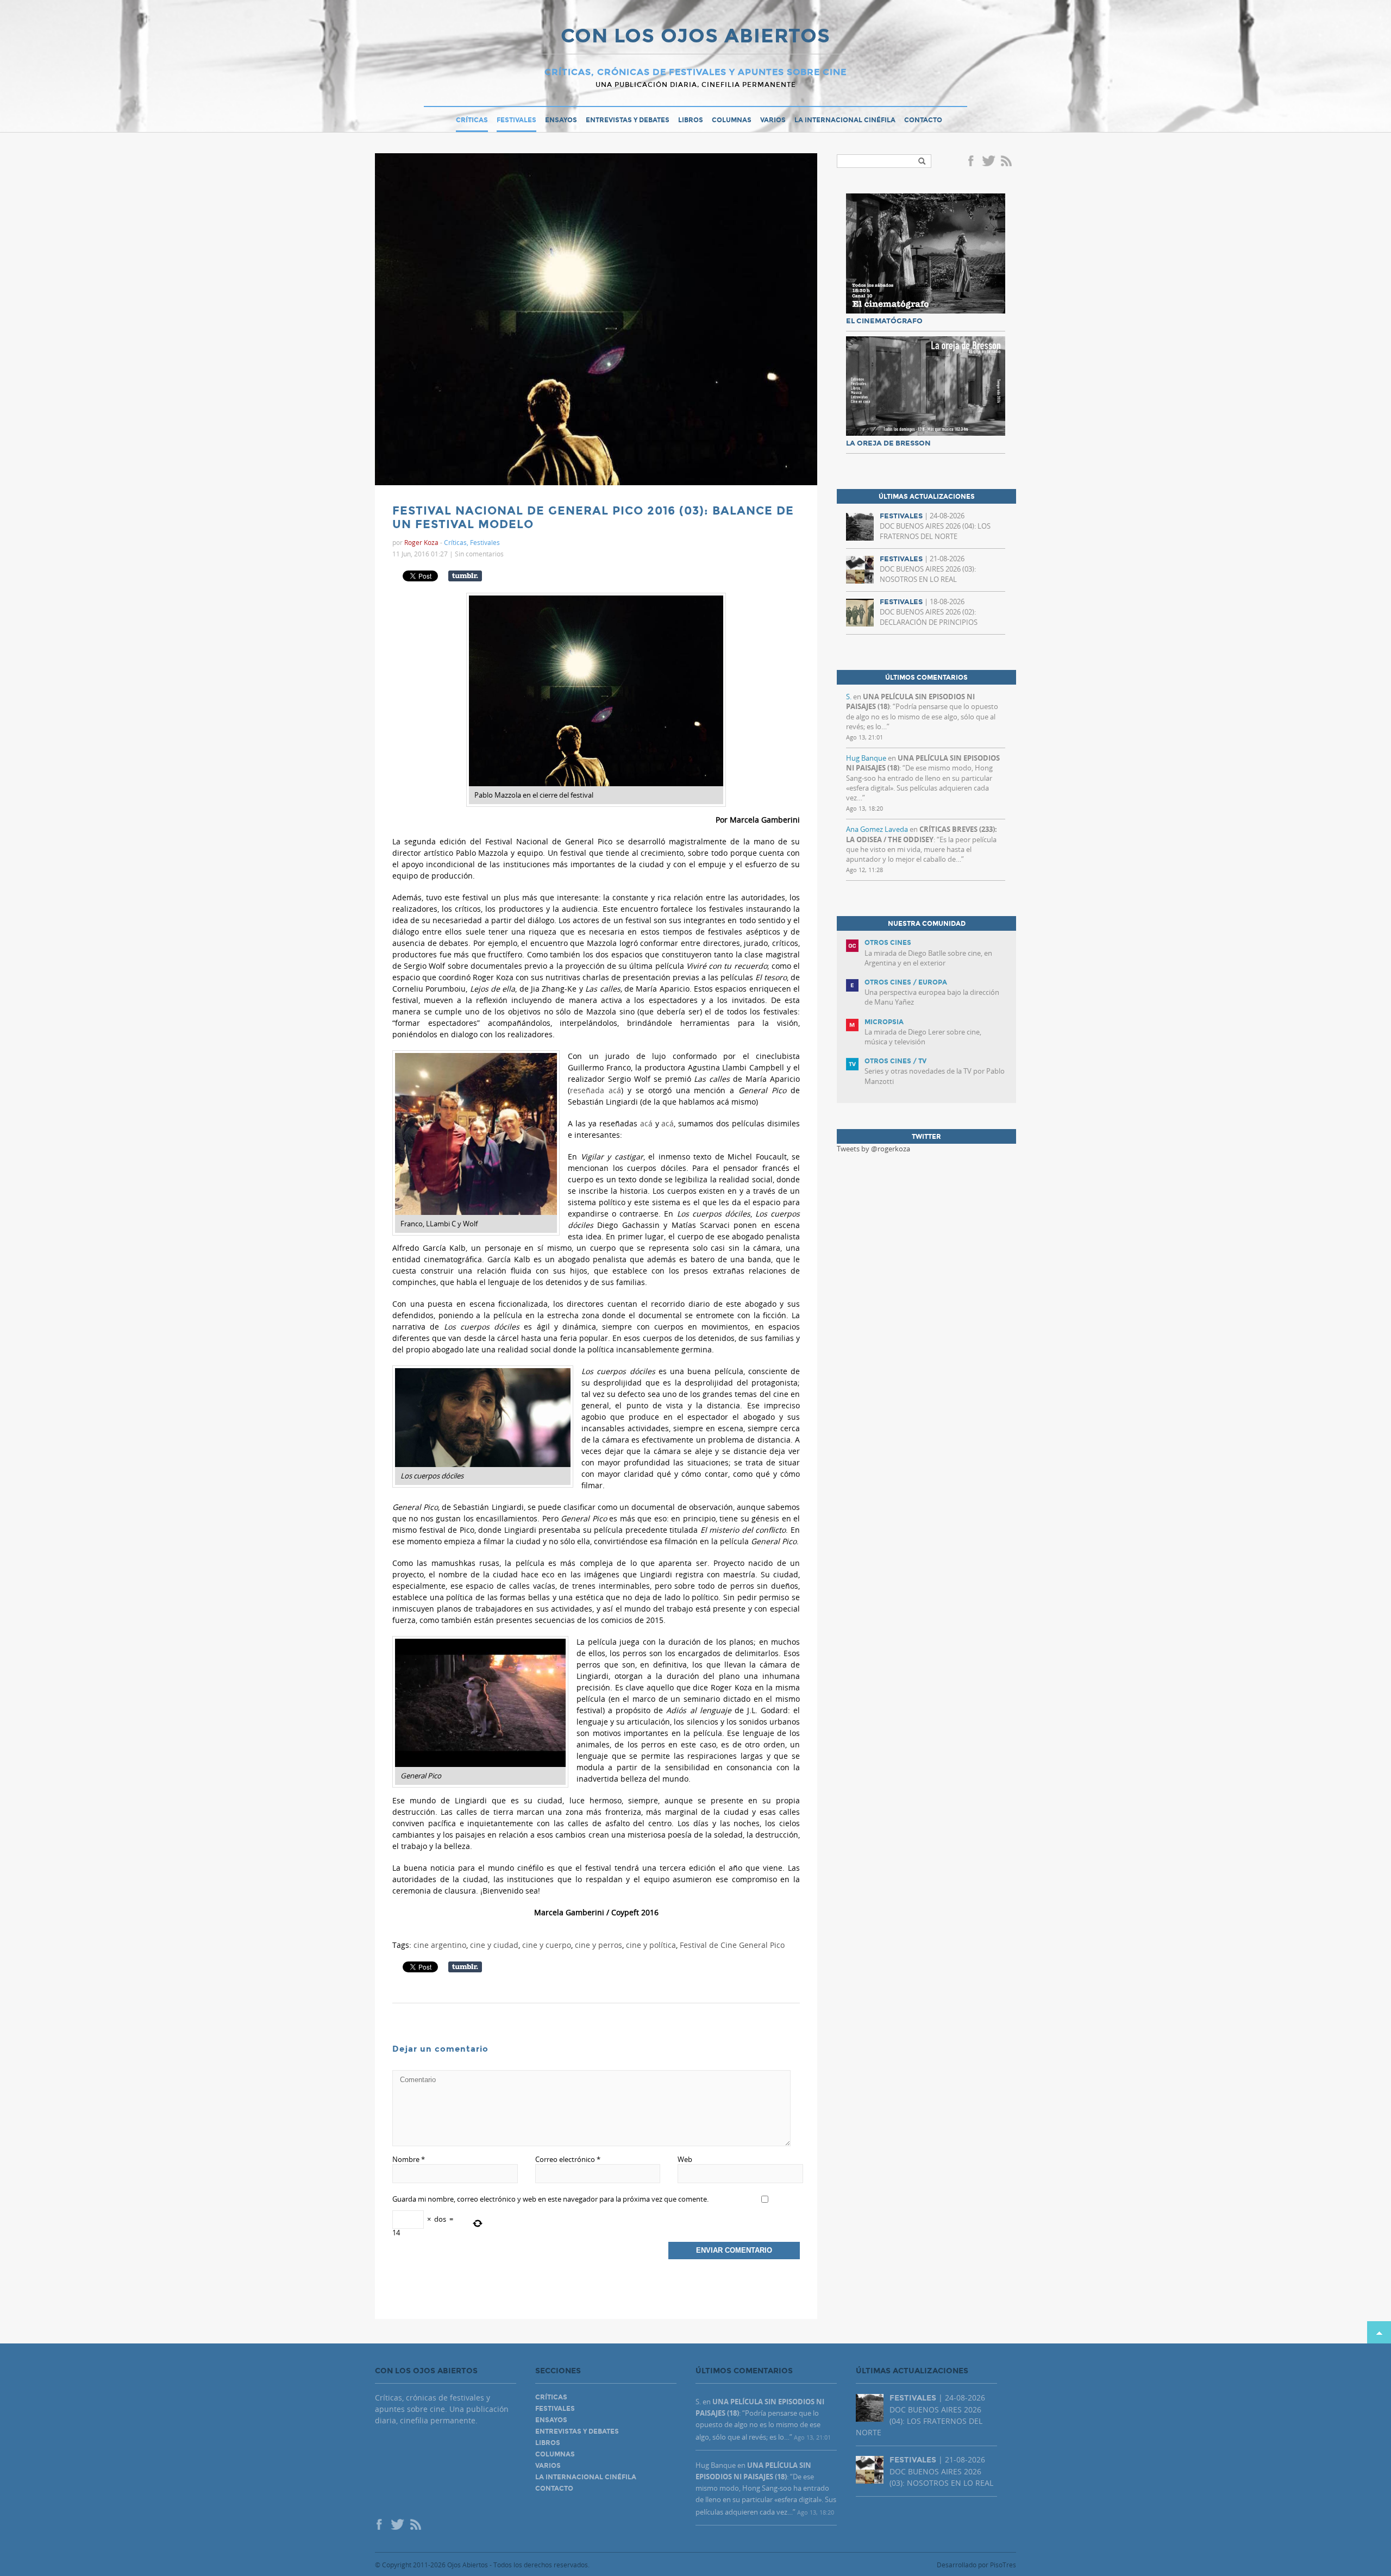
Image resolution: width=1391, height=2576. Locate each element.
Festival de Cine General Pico (732, 1945)
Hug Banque (866, 758)
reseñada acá (596, 1090)
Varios (773, 120)
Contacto (923, 120)
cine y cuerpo (547, 1945)
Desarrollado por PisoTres (976, 2565)
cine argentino (440, 1945)
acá (646, 1123)
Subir (1379, 2332)
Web (685, 2159)
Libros (691, 120)
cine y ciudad (494, 1945)
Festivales (516, 120)
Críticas (472, 120)
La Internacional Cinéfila (845, 120)
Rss (1007, 162)
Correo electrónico (568, 2159)
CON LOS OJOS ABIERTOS (695, 37)
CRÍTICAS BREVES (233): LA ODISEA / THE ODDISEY (922, 834)
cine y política (651, 1945)
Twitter (988, 162)
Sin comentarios (479, 554)
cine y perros (599, 1945)
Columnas (732, 120)
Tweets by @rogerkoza (873, 1149)
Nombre (409, 2159)
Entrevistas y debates (628, 120)
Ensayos (561, 120)
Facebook (973, 162)
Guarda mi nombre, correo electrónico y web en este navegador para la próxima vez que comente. (550, 2199)
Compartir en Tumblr (465, 576)
